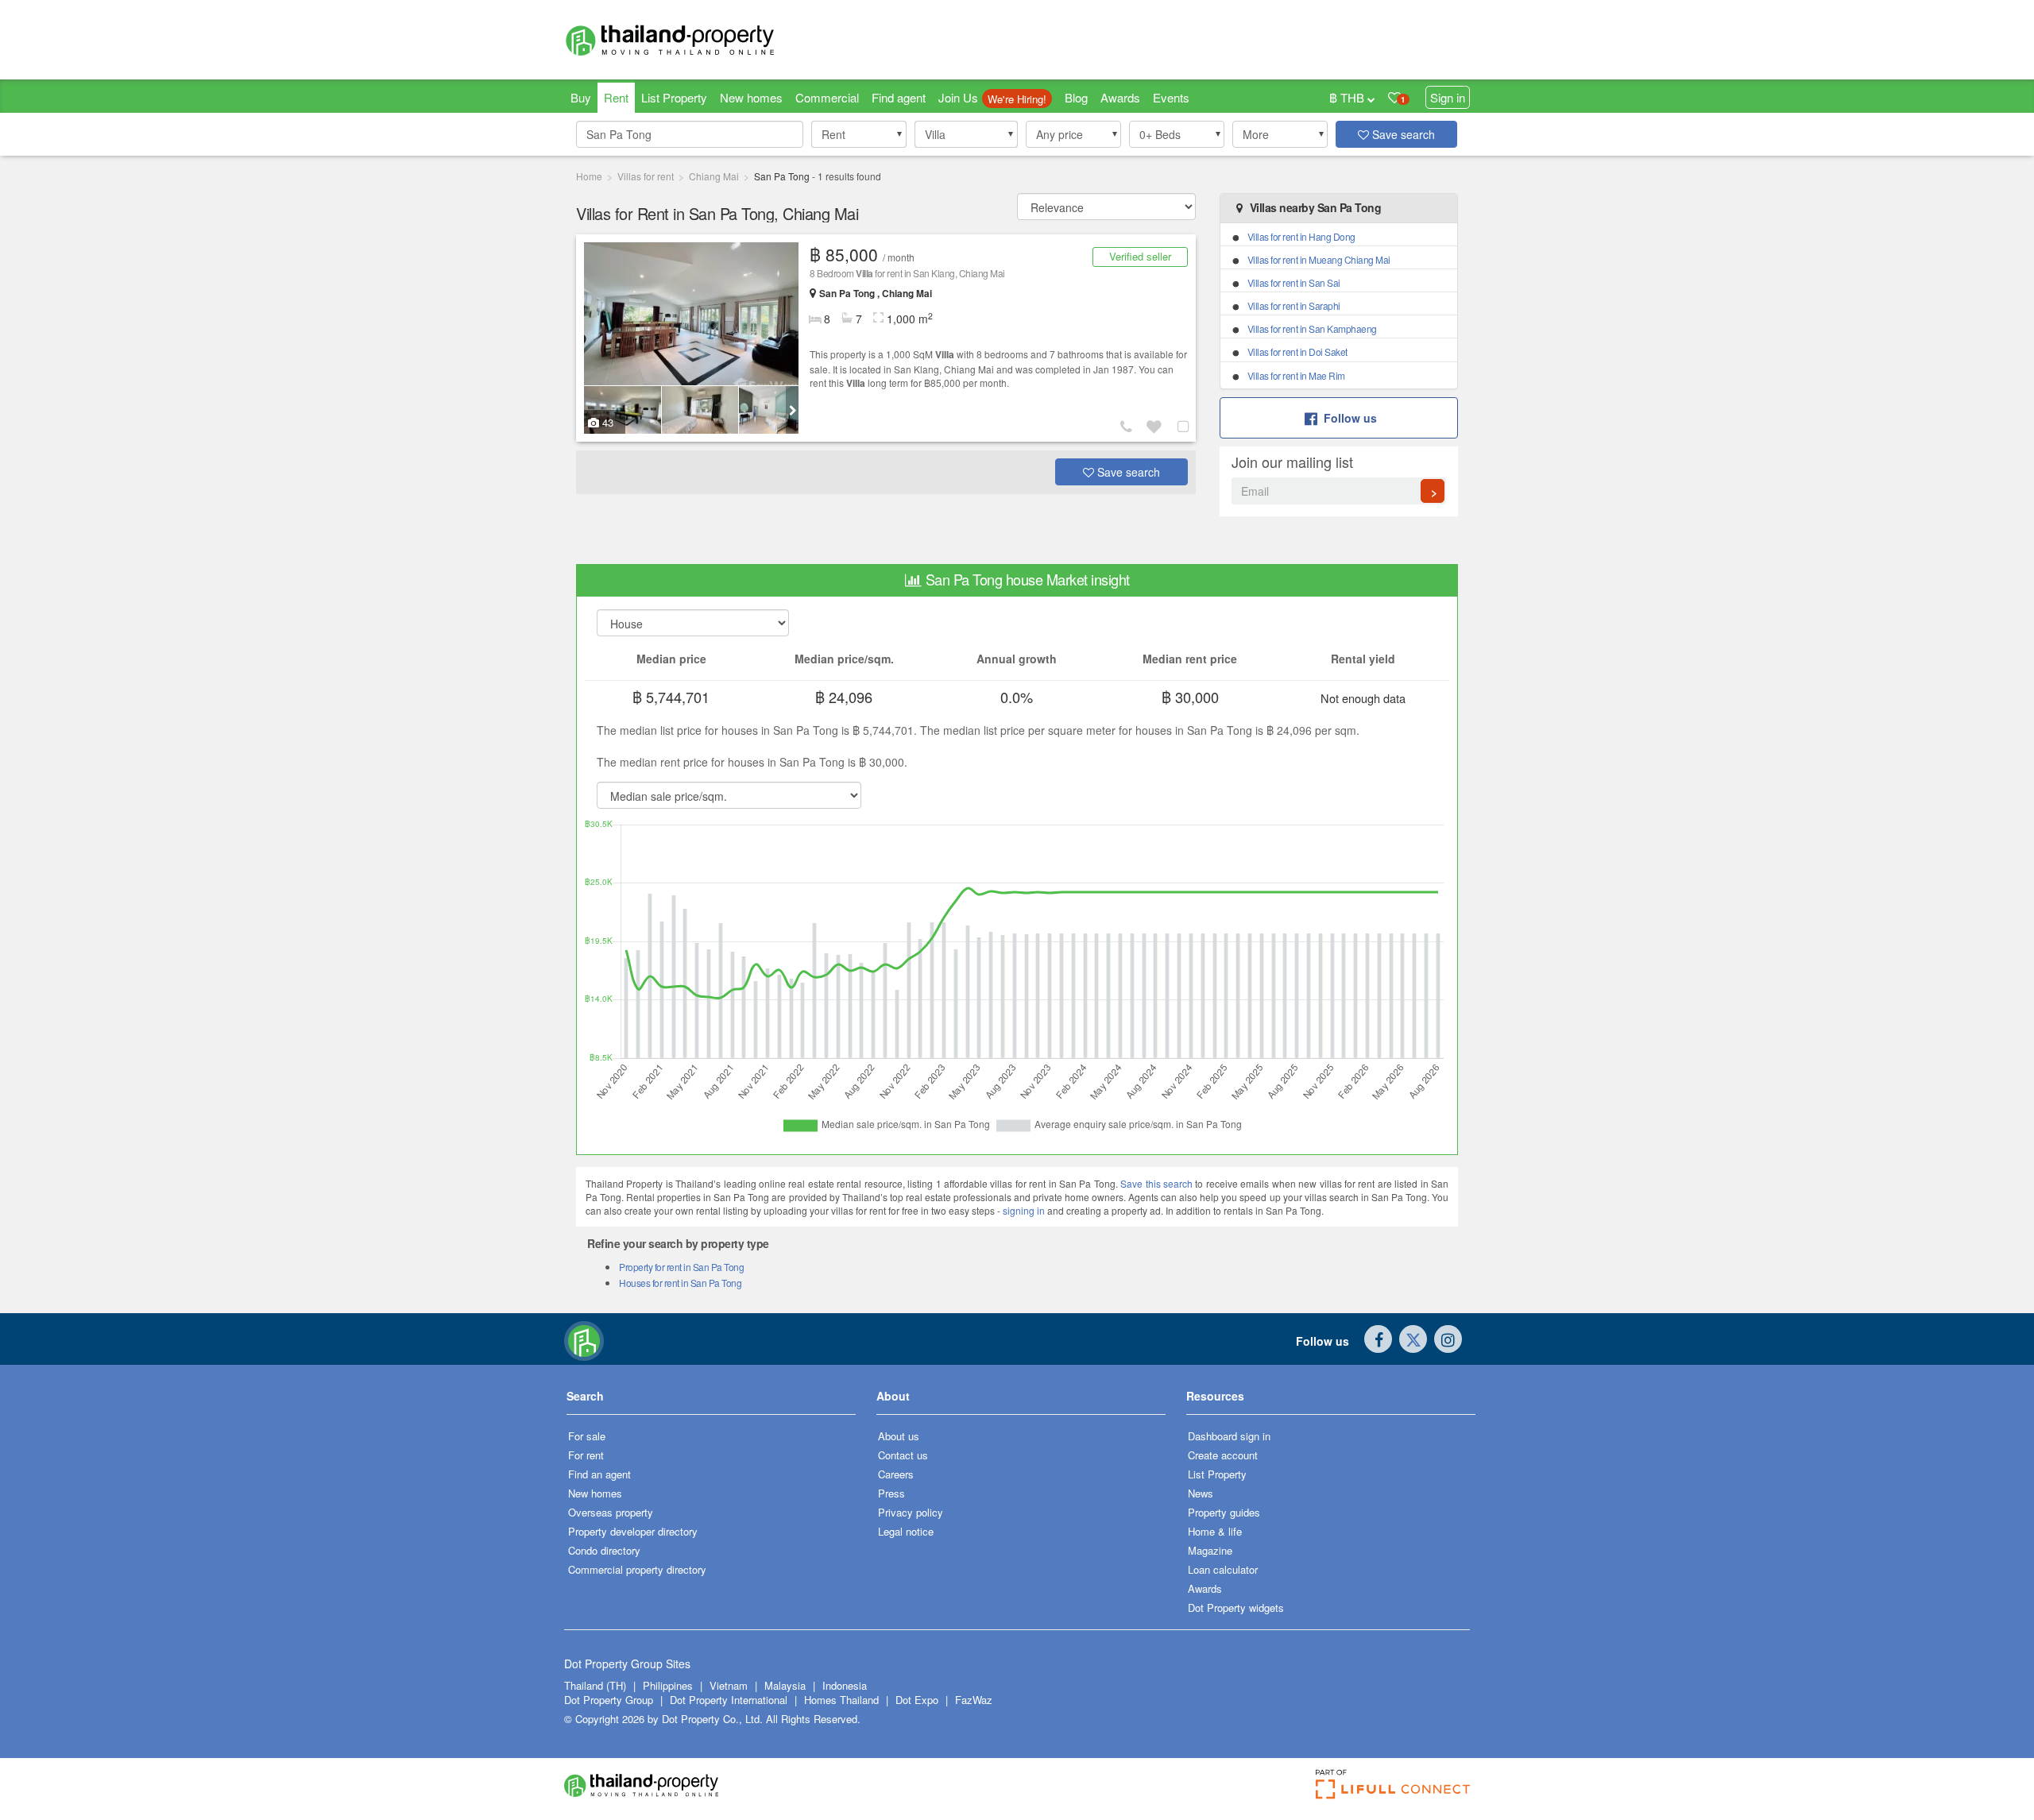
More (1256, 134)
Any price (1060, 134)
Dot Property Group (609, 1700)
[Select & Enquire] (1185, 426)
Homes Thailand (841, 1700)
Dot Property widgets (1236, 1607)
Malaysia (787, 1685)
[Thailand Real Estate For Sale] (584, 1339)
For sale (587, 1436)
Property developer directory (633, 1531)
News (1201, 1493)
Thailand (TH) (595, 1685)
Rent (616, 97)
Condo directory (604, 1550)
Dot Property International (729, 1700)
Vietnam (730, 1685)
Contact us (903, 1455)
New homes (751, 97)
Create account (1223, 1455)
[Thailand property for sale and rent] (707, 40)
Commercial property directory (637, 1569)
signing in (1024, 1210)
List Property (674, 97)
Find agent (899, 97)
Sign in (1448, 97)
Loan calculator (1223, 1569)
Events (1171, 97)
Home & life (1215, 1531)
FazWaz (974, 1700)
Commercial (827, 97)
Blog (1076, 97)
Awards (1120, 97)
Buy (581, 97)
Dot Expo (917, 1700)
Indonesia (845, 1685)
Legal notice (906, 1531)
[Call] (1128, 426)
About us (899, 1436)
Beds (1160, 134)
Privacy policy (911, 1512)
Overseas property (611, 1512)
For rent (586, 1455)
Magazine (1210, 1550)
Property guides (1224, 1512)
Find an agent (599, 1474)
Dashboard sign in (1229, 1436)
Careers (896, 1474)
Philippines (669, 1685)
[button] (859, 134)
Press (891, 1493)
